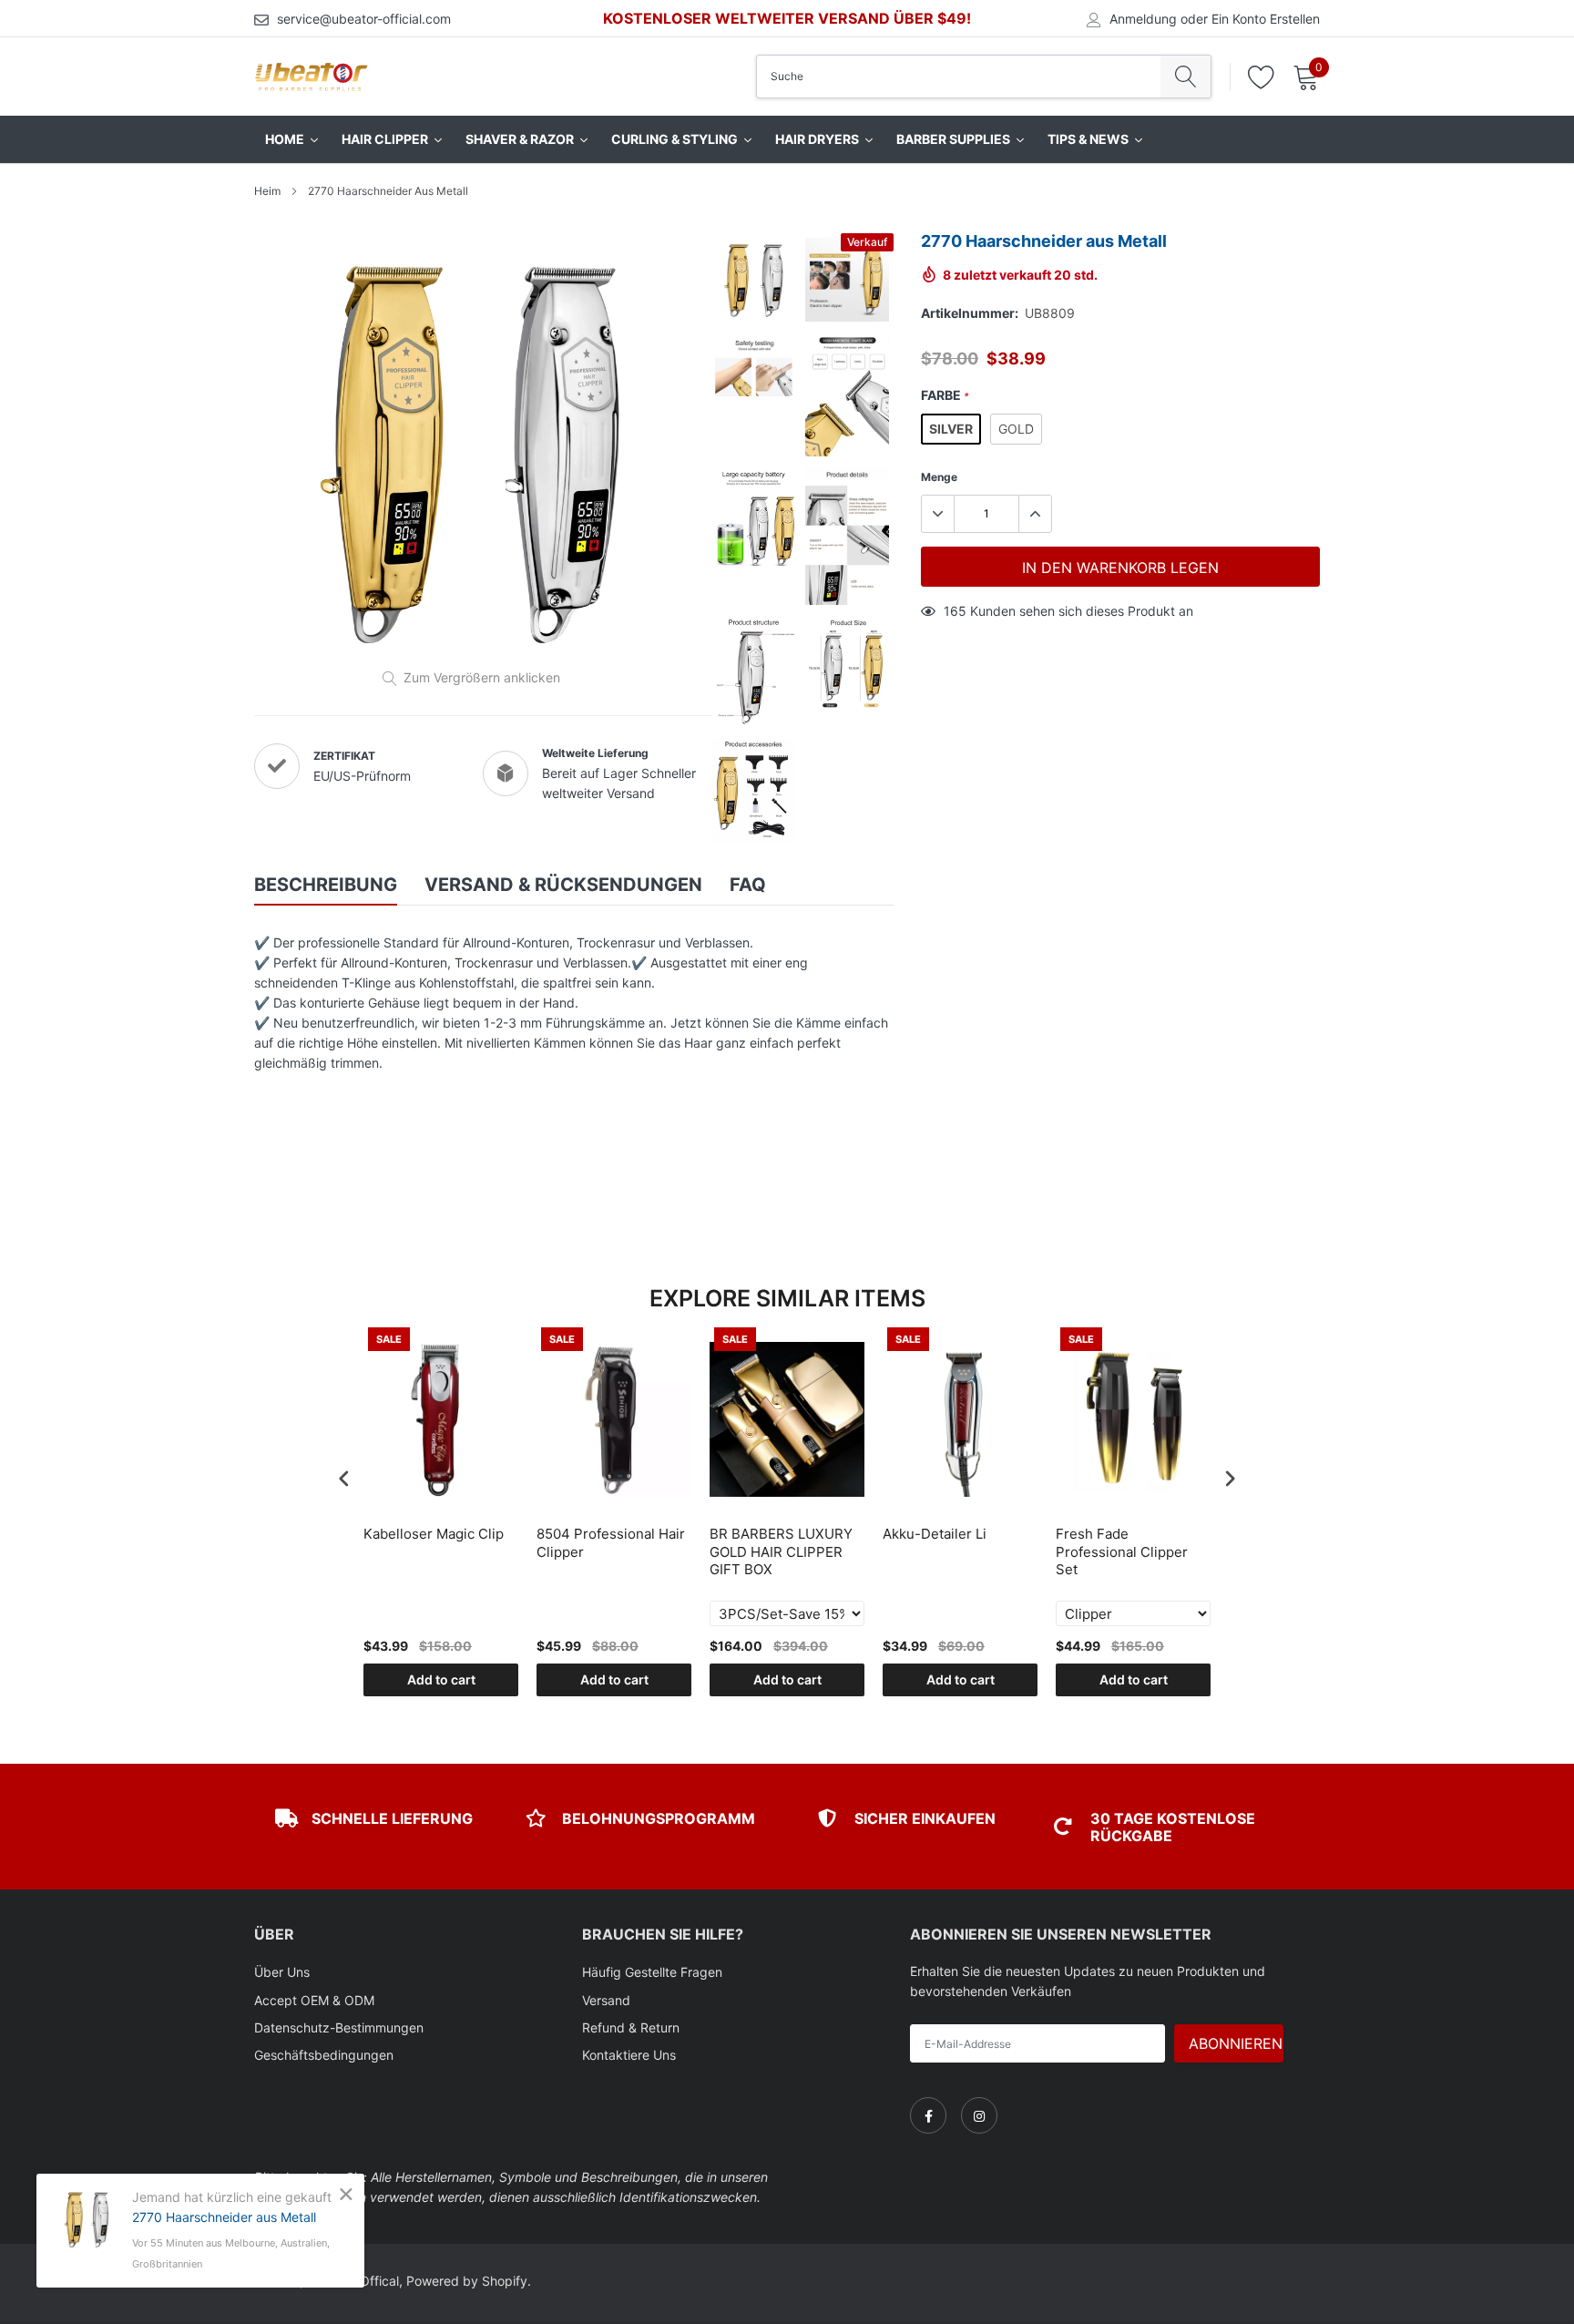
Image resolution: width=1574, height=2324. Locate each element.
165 (955, 611)
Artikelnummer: (970, 313)
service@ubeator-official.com (364, 19)
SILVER (951, 429)
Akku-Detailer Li (935, 1534)
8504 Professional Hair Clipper (611, 1543)
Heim (267, 191)
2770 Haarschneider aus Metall (224, 2217)
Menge (939, 477)
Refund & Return (631, 2027)
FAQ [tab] (748, 885)
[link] (928, 2115)
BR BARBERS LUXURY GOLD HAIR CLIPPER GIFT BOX (781, 1551)
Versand (606, 2000)
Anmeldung (1143, 19)
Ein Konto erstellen (1266, 19)
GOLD (1016, 429)
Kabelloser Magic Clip (434, 1534)
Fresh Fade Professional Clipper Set (1122, 1551)
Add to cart (441, 1679)
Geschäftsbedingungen (324, 2055)
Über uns (282, 1972)
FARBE (945, 395)
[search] (1186, 77)
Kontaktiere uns (629, 2055)
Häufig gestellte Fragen (652, 1972)
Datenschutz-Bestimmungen (339, 2027)
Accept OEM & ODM (314, 2000)
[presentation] (344, 1478)
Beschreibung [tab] (326, 885)
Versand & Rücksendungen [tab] (563, 885)
